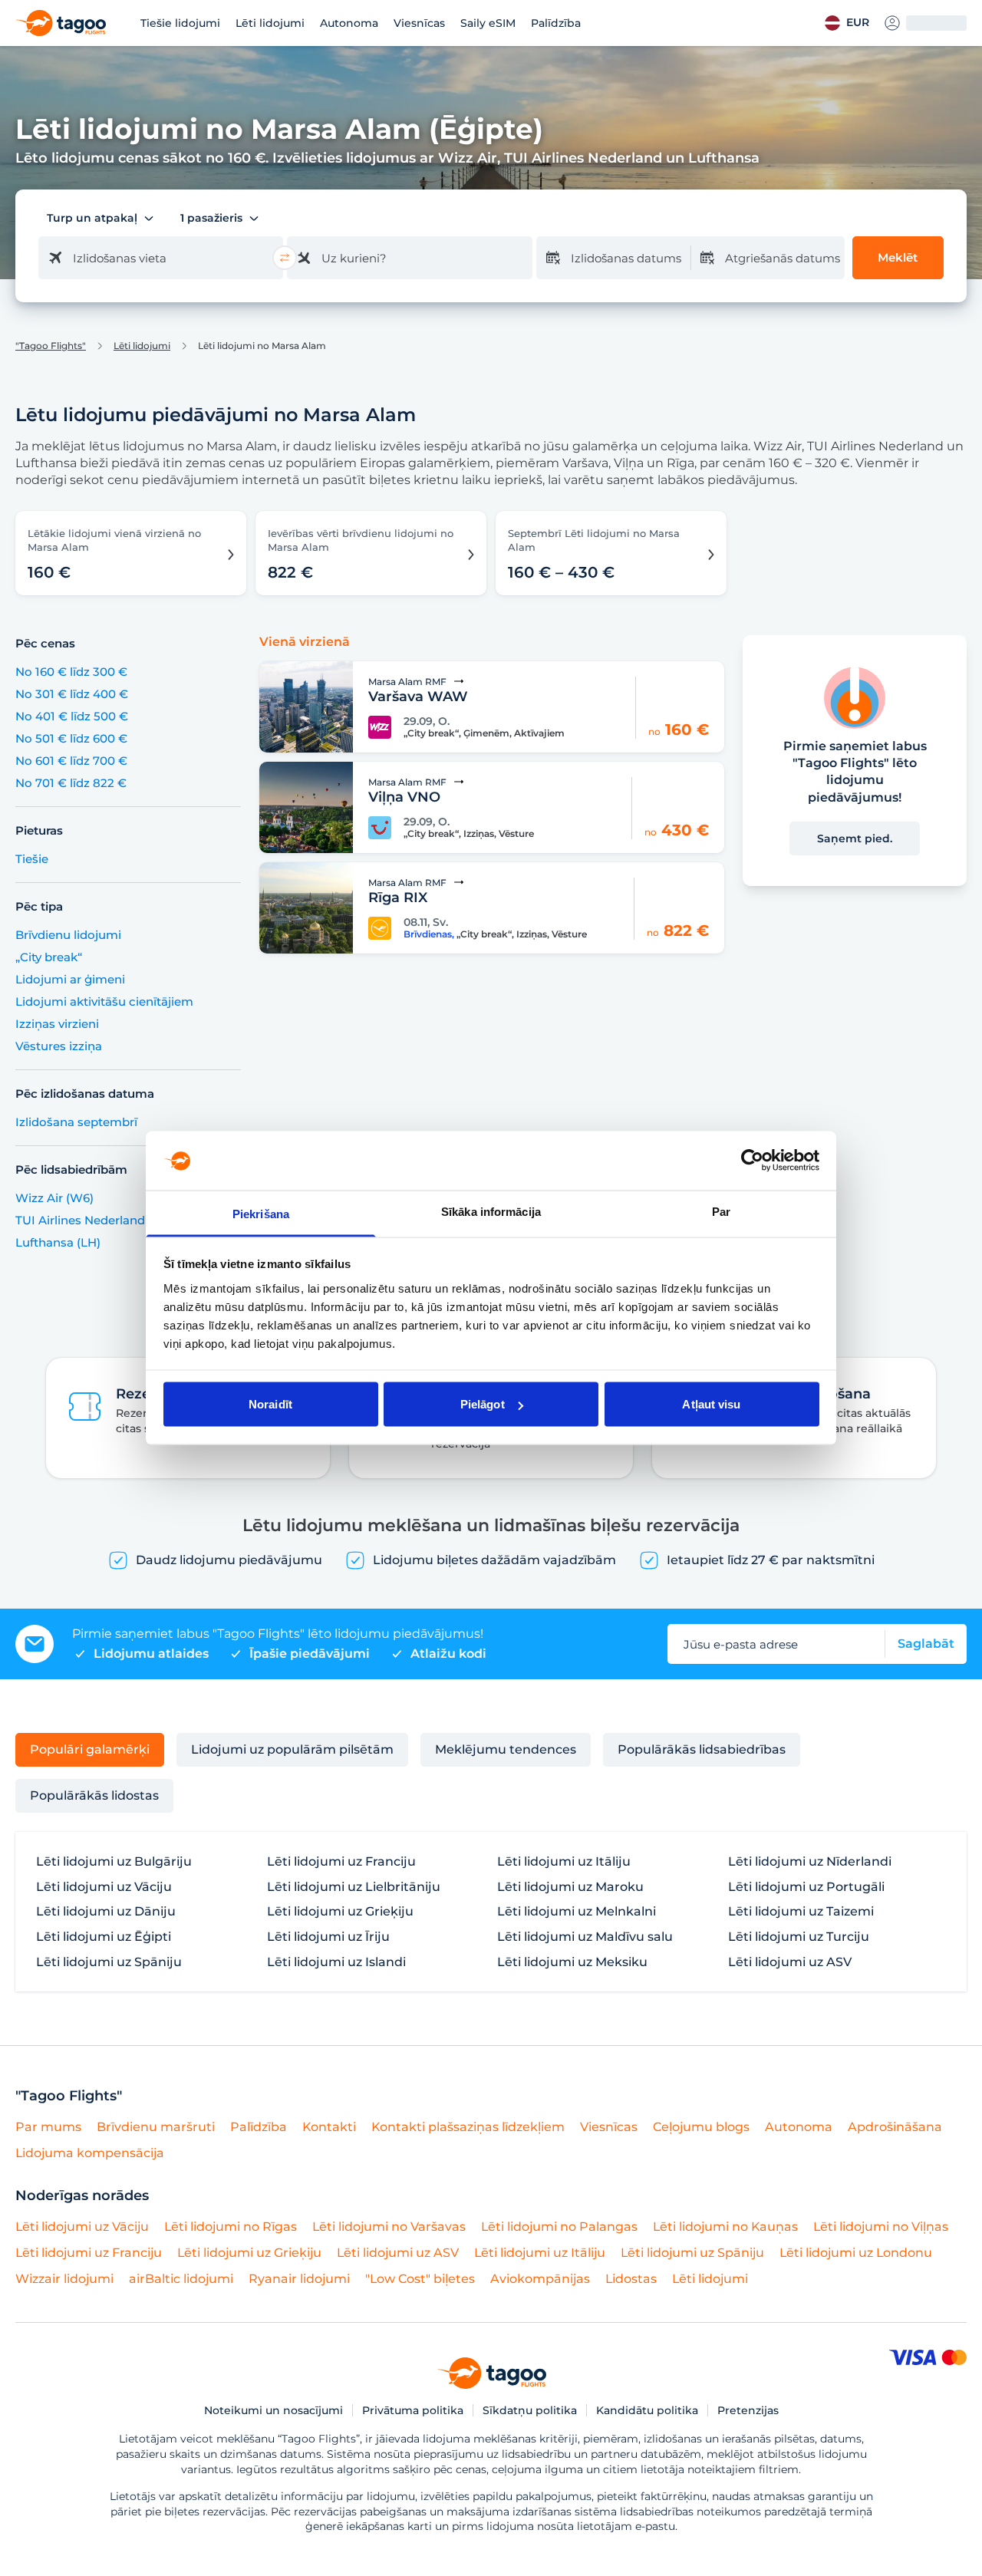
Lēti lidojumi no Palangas (559, 2227)
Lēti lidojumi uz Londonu (856, 2253)
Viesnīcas (419, 23)
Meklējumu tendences (506, 1749)
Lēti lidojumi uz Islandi (336, 1962)
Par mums (48, 2127)
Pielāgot (483, 1404)
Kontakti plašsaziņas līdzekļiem (468, 2127)
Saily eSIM (488, 23)
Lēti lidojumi (270, 23)
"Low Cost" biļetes (420, 2279)
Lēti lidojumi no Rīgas (231, 2227)
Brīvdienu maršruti (156, 2127)
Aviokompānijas (540, 2279)
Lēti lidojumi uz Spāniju (109, 1962)
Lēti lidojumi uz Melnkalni (577, 1912)
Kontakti (329, 2127)
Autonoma (349, 23)
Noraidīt (270, 1404)
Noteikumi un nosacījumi (274, 2410)
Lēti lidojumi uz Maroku (570, 1887)
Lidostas (631, 2279)
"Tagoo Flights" (51, 346)
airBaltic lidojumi (181, 2279)
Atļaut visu (711, 1404)
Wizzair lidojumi (64, 2279)
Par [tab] (721, 1211)
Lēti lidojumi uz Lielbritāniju (354, 1887)
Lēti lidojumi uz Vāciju (104, 1887)
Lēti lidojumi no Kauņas (725, 2227)
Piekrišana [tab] (261, 1213)
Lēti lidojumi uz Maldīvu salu (585, 1937)
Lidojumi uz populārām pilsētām (292, 1749)
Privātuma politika (413, 2410)
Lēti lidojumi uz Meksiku (572, 1962)
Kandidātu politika (647, 2410)
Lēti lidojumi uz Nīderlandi (810, 1862)
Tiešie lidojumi (180, 23)
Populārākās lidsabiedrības (702, 1749)
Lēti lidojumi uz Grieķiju (340, 1912)
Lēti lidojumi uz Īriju (328, 1937)
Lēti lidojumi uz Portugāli (806, 1887)
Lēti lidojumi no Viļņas (881, 2227)
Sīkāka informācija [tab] (491, 1211)
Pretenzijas (748, 2410)
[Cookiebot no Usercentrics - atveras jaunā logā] (752, 1161)
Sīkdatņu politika (530, 2410)
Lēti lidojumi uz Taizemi (801, 1912)
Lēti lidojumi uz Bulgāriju (114, 1862)
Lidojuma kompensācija (90, 2153)
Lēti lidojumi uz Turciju (799, 1937)
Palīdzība (556, 23)
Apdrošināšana (895, 2127)
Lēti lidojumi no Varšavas (389, 2227)
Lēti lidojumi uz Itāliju (564, 1862)
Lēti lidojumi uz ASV (790, 1962)
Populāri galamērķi (90, 1749)
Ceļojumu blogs (701, 2127)
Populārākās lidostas (94, 1795)
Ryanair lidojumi (299, 2279)
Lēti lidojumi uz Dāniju (106, 1912)
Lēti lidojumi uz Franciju (341, 1862)
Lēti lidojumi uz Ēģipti (104, 1937)
